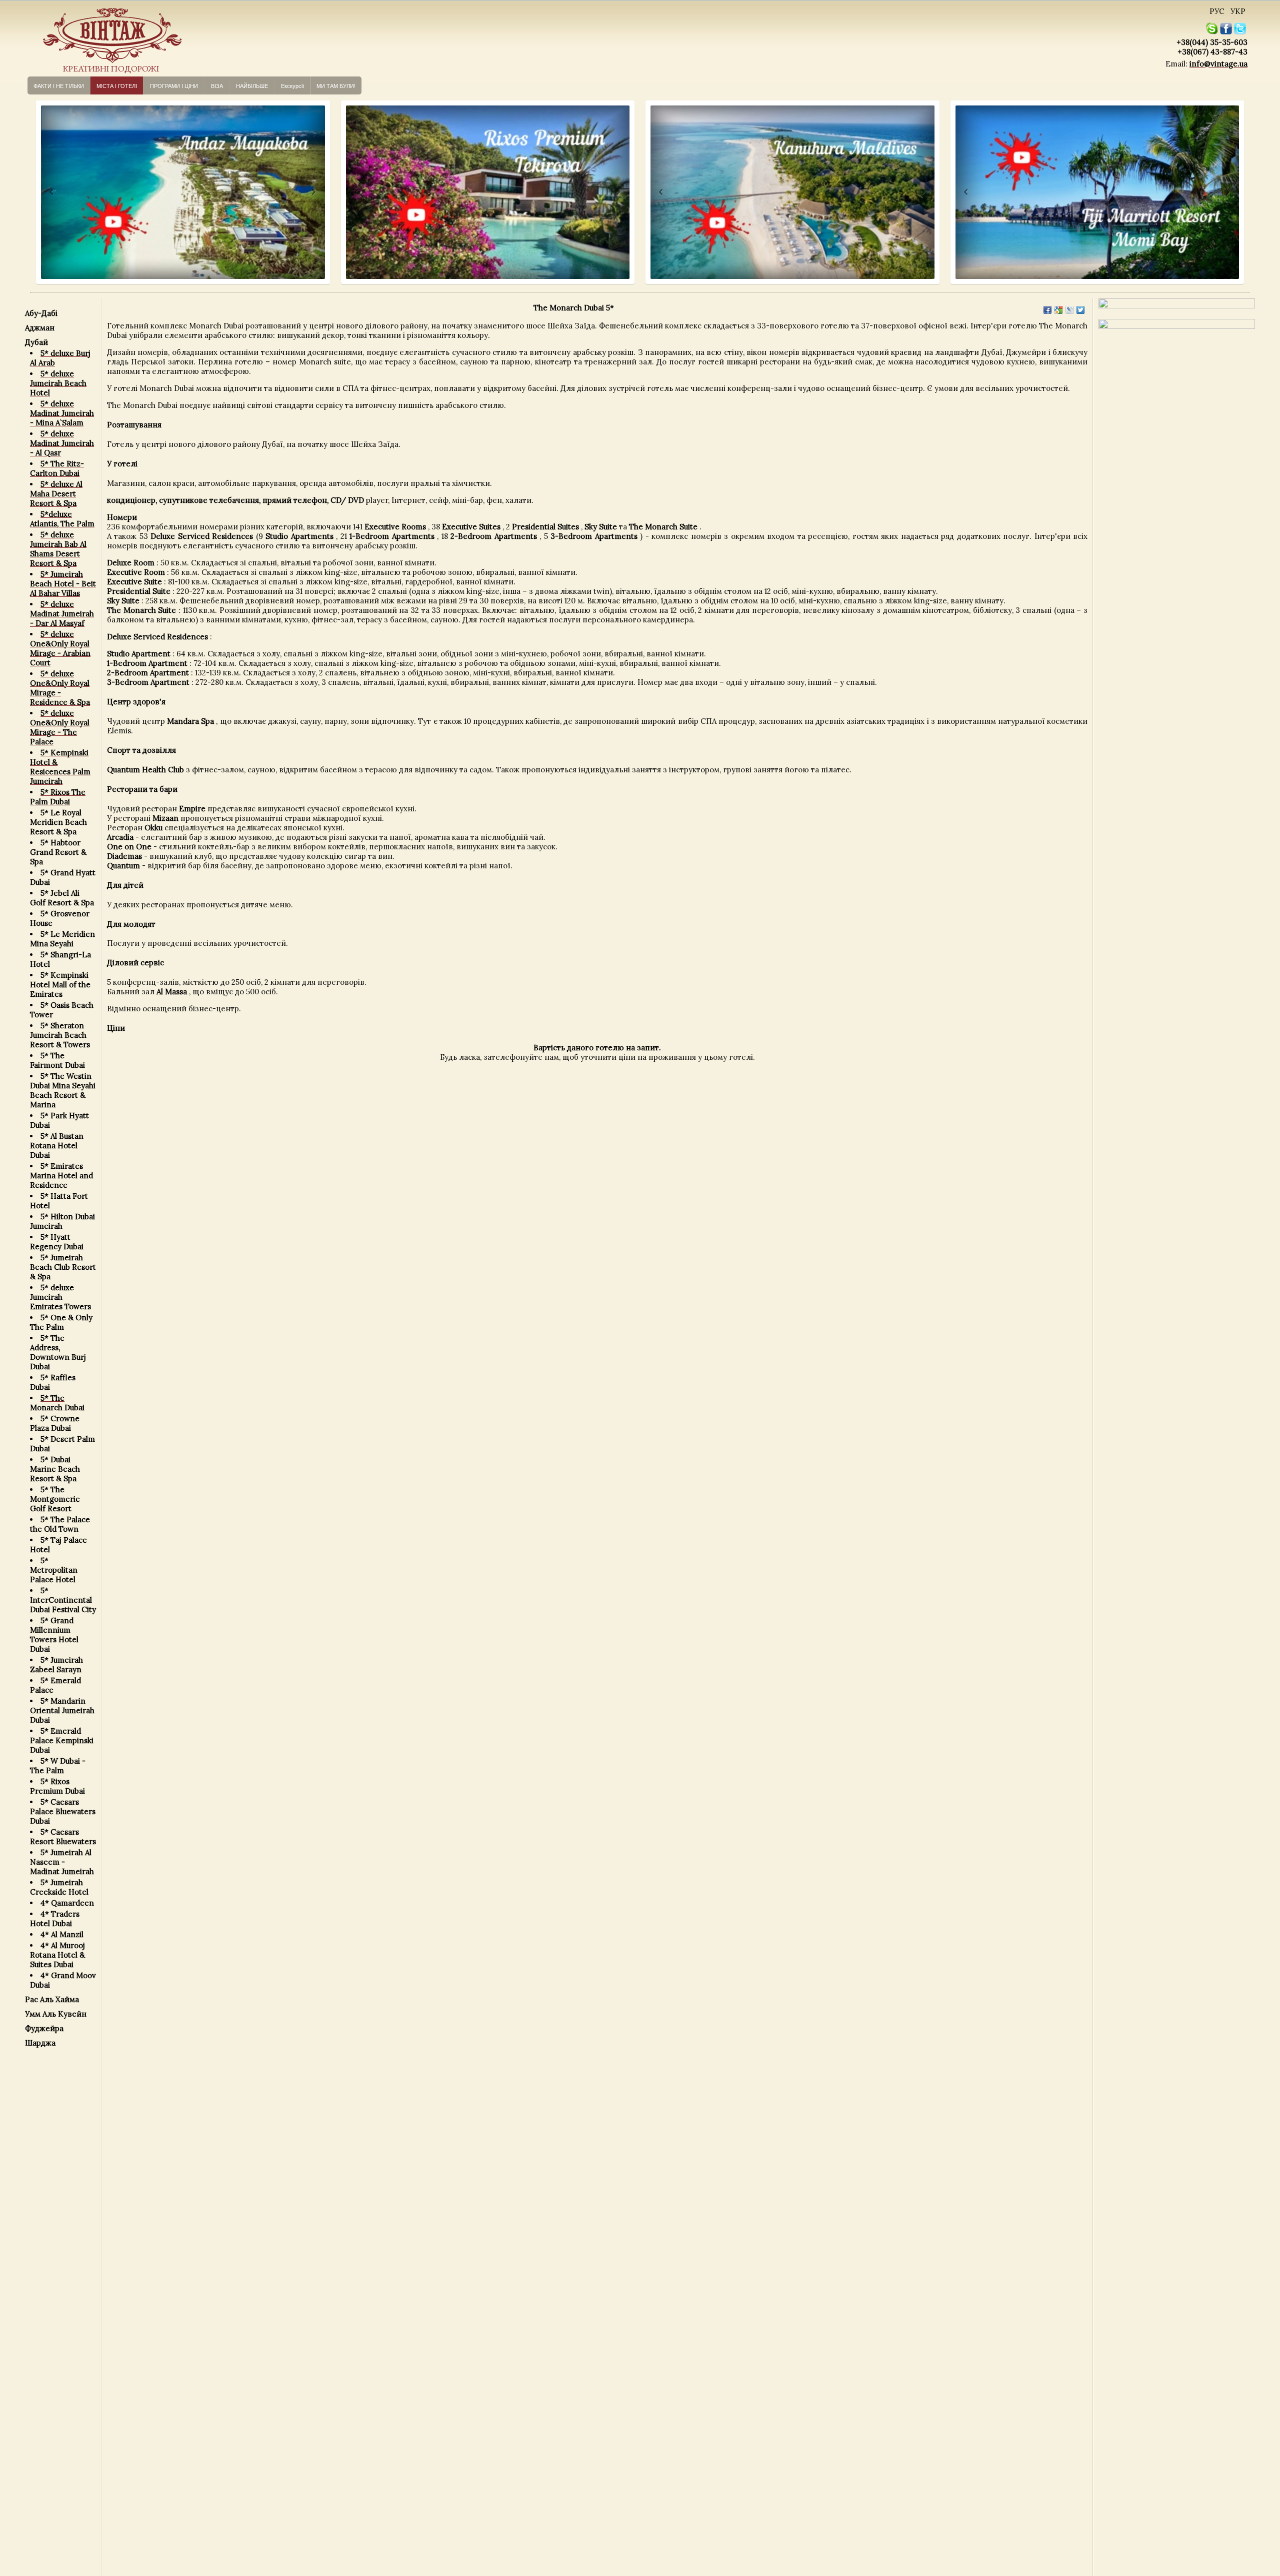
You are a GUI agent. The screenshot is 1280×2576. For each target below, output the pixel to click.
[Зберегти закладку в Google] (1058, 310)
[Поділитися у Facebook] (1047, 310)
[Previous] (42, 192)
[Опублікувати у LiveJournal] (1069, 310)
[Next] (313, 192)
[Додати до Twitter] (1080, 310)
